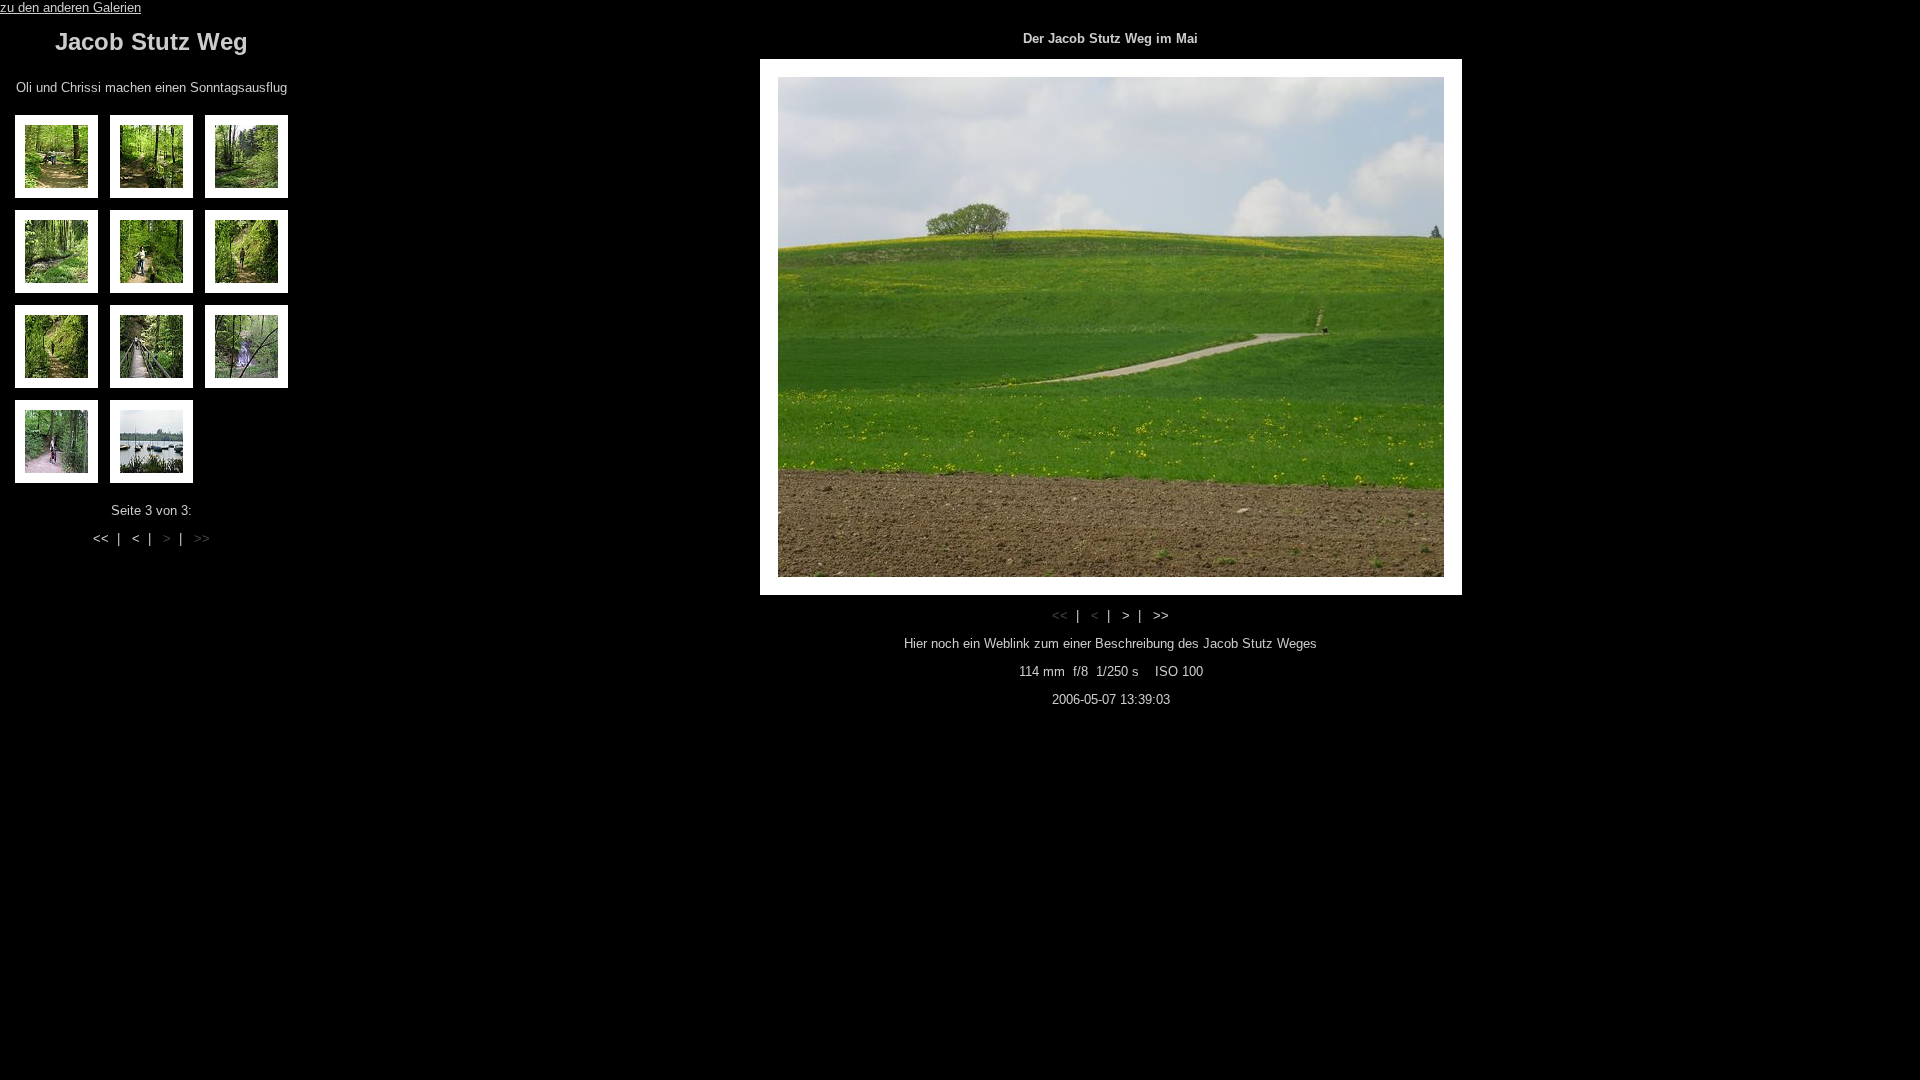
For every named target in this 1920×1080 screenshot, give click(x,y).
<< (101, 538)
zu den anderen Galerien (70, 7)
